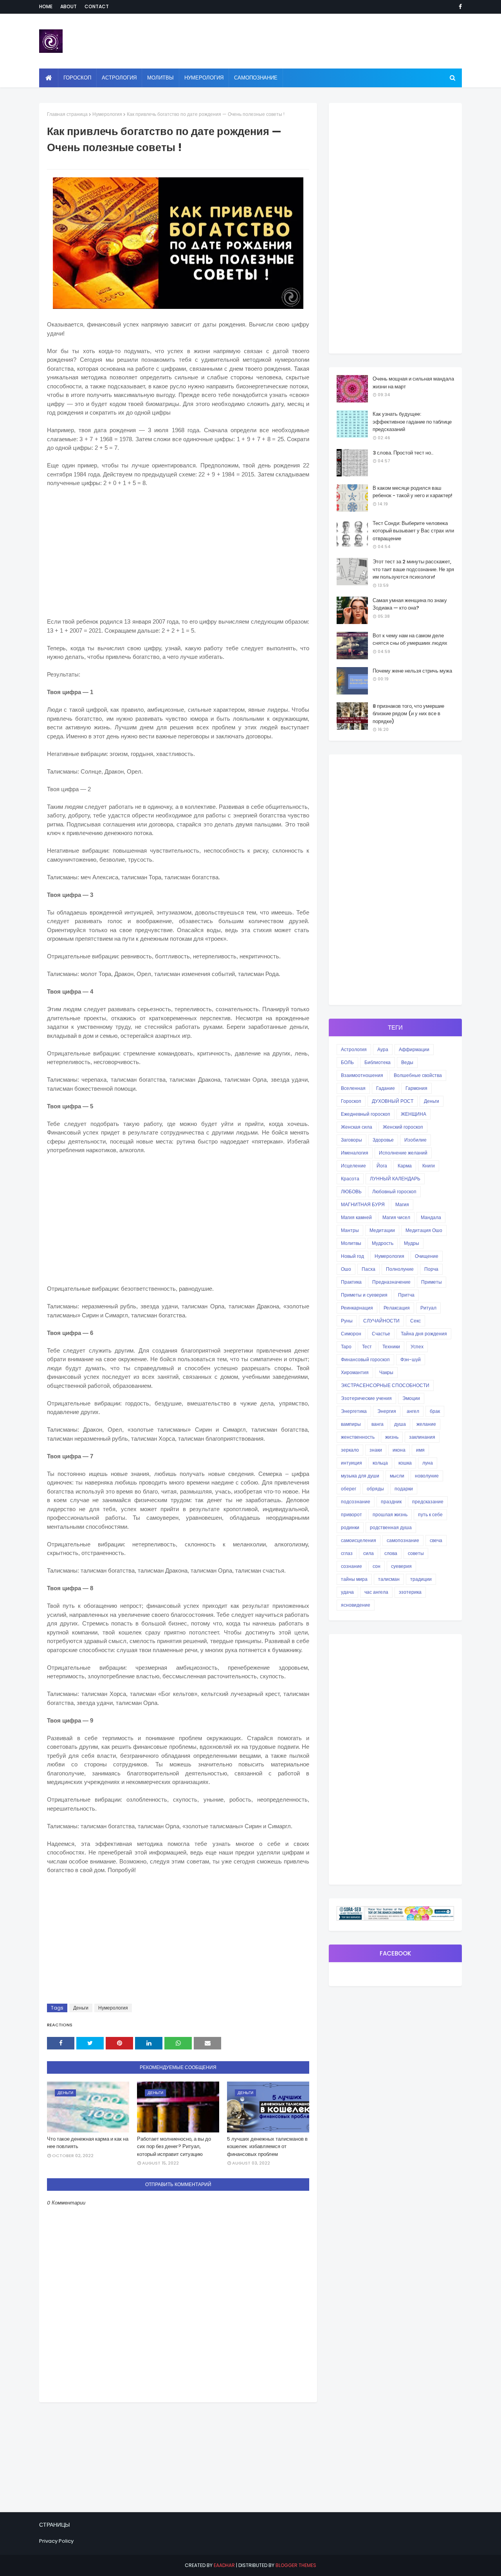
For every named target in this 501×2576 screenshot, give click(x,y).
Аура (383, 1049)
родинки (350, 1527)
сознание (351, 1566)
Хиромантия (355, 1372)
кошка (405, 1463)
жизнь (392, 1437)
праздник (391, 1502)
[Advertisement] (178, 551)
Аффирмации (414, 1049)
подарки (404, 1489)
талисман (389, 1579)
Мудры (412, 1243)
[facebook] (459, 7)
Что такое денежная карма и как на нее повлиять (88, 2143)
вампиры (351, 1424)
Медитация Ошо (424, 1230)
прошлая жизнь (390, 1514)
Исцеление (353, 1166)
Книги (429, 1166)
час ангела (376, 1592)
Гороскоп (351, 1101)
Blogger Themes (296, 2565)
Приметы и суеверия (364, 1295)
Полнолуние (400, 1269)
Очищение (427, 1256)
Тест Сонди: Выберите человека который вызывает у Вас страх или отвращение (413, 531)
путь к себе (430, 1514)
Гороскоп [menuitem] (77, 78)
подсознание (356, 1502)
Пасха (369, 1269)
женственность (358, 1437)
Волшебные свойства (418, 1075)
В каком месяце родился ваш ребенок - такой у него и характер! (413, 492)
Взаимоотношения (362, 1075)
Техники (391, 1347)
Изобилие (415, 1140)
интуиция (351, 1463)
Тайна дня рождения (424, 1334)
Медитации (382, 1230)
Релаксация (397, 1308)
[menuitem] (49, 78)
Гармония (416, 1088)
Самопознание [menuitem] (256, 78)
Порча (431, 1269)
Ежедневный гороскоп (366, 1114)
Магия (402, 1204)
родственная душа (391, 1527)
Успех (417, 1347)
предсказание (428, 1502)
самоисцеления (359, 1540)
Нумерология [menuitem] (204, 78)
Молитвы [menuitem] (160, 78)
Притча (406, 1295)
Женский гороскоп (403, 1127)
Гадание (386, 1088)
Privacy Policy (56, 2541)
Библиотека (378, 1062)
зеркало (350, 1450)
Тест (367, 1347)
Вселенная (353, 1088)
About (68, 6)
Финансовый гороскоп (365, 1359)
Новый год (352, 1256)
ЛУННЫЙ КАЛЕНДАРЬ (395, 1179)
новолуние (427, 1476)
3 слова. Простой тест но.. (403, 453)
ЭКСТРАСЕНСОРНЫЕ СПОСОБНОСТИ (385, 1385)
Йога (382, 1166)
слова (391, 1553)
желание (426, 1424)
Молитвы (351, 1243)
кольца (380, 1463)
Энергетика (354, 1411)
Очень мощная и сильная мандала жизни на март (413, 383)
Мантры (350, 1230)
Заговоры (351, 1140)
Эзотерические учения (366, 1398)
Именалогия (355, 1153)
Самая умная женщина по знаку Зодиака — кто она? (410, 604)
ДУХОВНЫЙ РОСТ (393, 1101)
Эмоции (411, 1398)
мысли (397, 1476)
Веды (407, 1062)
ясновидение (356, 1605)
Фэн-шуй (411, 1359)
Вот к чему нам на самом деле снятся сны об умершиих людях (410, 639)
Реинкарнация (357, 1308)
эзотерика (410, 1592)
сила (369, 1553)
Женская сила (357, 1127)
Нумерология (107, 114)
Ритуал (428, 1308)
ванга (378, 1424)
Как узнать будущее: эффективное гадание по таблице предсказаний (412, 422)
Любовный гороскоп (394, 1191)
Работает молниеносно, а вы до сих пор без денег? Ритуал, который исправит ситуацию (174, 2147)
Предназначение (391, 1282)
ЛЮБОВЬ (351, 1191)
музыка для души (360, 1476)
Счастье (381, 1334)
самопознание (403, 1540)
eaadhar (224, 2565)
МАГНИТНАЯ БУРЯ (363, 1204)
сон (377, 1566)
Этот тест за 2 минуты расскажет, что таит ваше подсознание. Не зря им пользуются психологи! (413, 569)
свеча (436, 1540)
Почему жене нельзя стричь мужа (412, 671)
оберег (349, 1489)
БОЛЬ (347, 1062)
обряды (375, 1489)
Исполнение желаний (403, 1153)
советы (416, 1553)
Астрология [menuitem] (119, 78)
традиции (421, 1579)
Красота (350, 1179)
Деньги (81, 2008)
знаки (376, 1450)
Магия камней (356, 1217)
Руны (347, 1321)
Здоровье (383, 1140)
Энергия (387, 1411)
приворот (351, 1514)
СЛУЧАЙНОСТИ (381, 1321)
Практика (351, 1282)
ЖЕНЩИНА (414, 1114)
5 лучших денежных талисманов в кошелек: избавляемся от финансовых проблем (267, 2147)
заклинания (422, 1437)
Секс (415, 1321)
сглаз (347, 1553)
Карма (405, 1166)
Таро (346, 1347)
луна (428, 1463)
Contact (97, 6)
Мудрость (383, 1243)
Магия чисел (396, 1217)
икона (399, 1450)
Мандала (431, 1217)
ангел (413, 1411)
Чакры (386, 1372)
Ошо (346, 1269)
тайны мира (354, 1579)
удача (347, 1592)
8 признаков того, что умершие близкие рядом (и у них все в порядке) (408, 714)
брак (435, 1411)
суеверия (401, 1566)
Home (46, 6)
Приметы (432, 1282)
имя (420, 1450)
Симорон (351, 1334)
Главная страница (67, 114)
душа (400, 1424)
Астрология (354, 1049)
